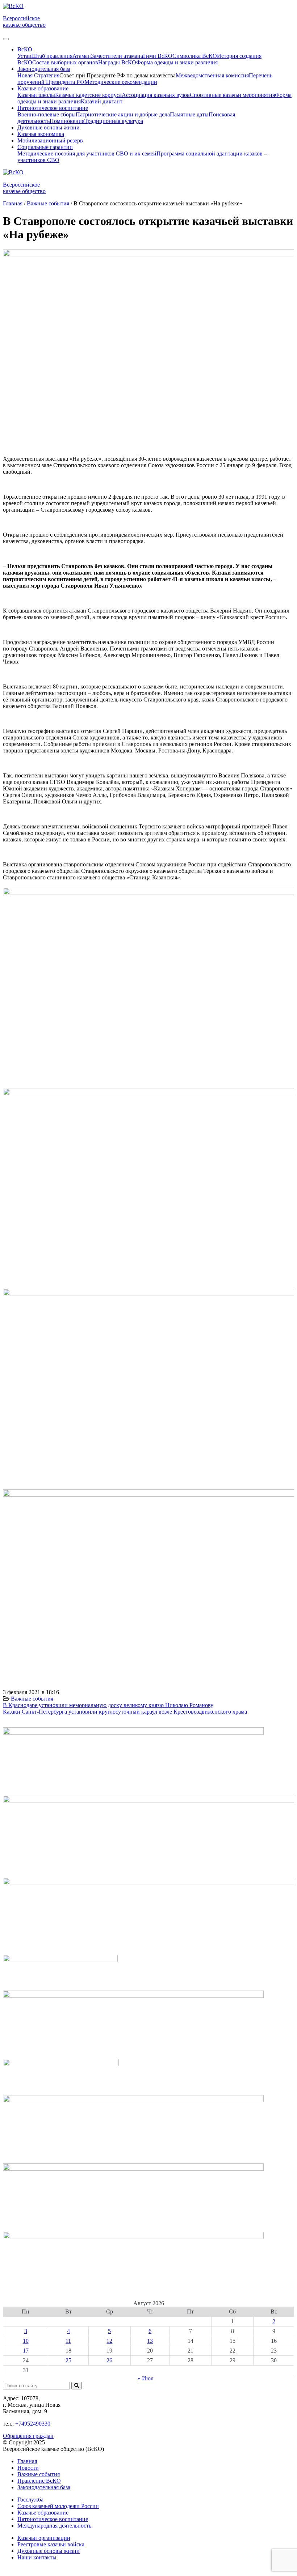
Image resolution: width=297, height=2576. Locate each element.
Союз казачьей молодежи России (58, 2506)
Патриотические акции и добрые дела (123, 114)
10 (26, 2341)
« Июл (146, 2378)
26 (109, 2360)
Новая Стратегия (38, 75)
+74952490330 (33, 2424)
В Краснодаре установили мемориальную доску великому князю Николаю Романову (108, 1705)
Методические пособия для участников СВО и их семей (87, 153)
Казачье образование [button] (43, 88)
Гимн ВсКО (158, 56)
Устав (24, 56)
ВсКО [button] (25, 49)
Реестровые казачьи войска (51, 2544)
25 (68, 2360)
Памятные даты (189, 114)
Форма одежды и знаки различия (177, 62)
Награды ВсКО (117, 62)
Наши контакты (37, 2557)
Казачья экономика (41, 134)
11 (68, 2341)
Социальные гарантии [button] (45, 147)
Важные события (32, 1699)
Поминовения (67, 121)
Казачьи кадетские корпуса (88, 95)
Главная (27, 2461)
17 (26, 2351)
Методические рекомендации (121, 82)
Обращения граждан (28, 2436)
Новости (28, 2468)
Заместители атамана (117, 56)
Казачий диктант (102, 101)
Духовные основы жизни (49, 127)
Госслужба (30, 2500)
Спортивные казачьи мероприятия (232, 95)
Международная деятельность (54, 2526)
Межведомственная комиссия (212, 75)
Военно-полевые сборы (47, 114)
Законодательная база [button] (44, 69)
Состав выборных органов (65, 62)
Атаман (82, 56)
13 (150, 2341)
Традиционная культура (114, 121)
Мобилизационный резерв (50, 140)
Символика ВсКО (195, 56)
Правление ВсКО (39, 2481)
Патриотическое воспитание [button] (53, 108)
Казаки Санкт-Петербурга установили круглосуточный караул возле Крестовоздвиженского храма (125, 1712)
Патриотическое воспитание (53, 2519)
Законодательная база (44, 2487)
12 (109, 2341)
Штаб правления (52, 56)
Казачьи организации (44, 2538)
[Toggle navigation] (6, 39)
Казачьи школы (36, 95)
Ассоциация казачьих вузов (156, 95)
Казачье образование (43, 2513)
